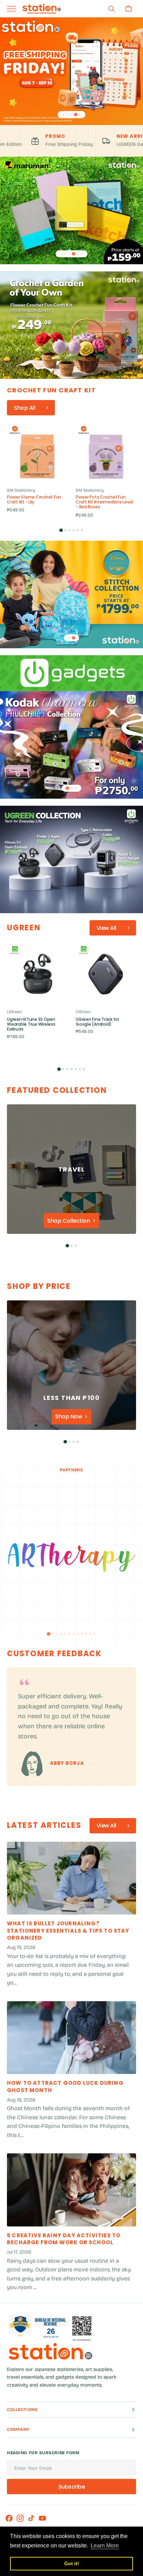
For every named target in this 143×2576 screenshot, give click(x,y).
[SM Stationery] (42, 9)
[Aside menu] (14, 9)
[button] (111, 9)
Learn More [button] (105, 2546)
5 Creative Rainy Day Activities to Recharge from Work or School (64, 2239)
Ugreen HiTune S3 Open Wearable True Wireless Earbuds (31, 1024)
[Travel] (71, 1169)
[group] (37, 468)
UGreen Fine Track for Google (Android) (97, 1022)
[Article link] (71, 1878)
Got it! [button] (72, 2563)
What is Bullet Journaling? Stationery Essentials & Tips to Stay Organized (68, 1931)
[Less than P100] (71, 1365)
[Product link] (37, 468)
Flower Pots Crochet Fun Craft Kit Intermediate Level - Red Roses (104, 502)
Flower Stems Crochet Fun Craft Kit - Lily (34, 500)
